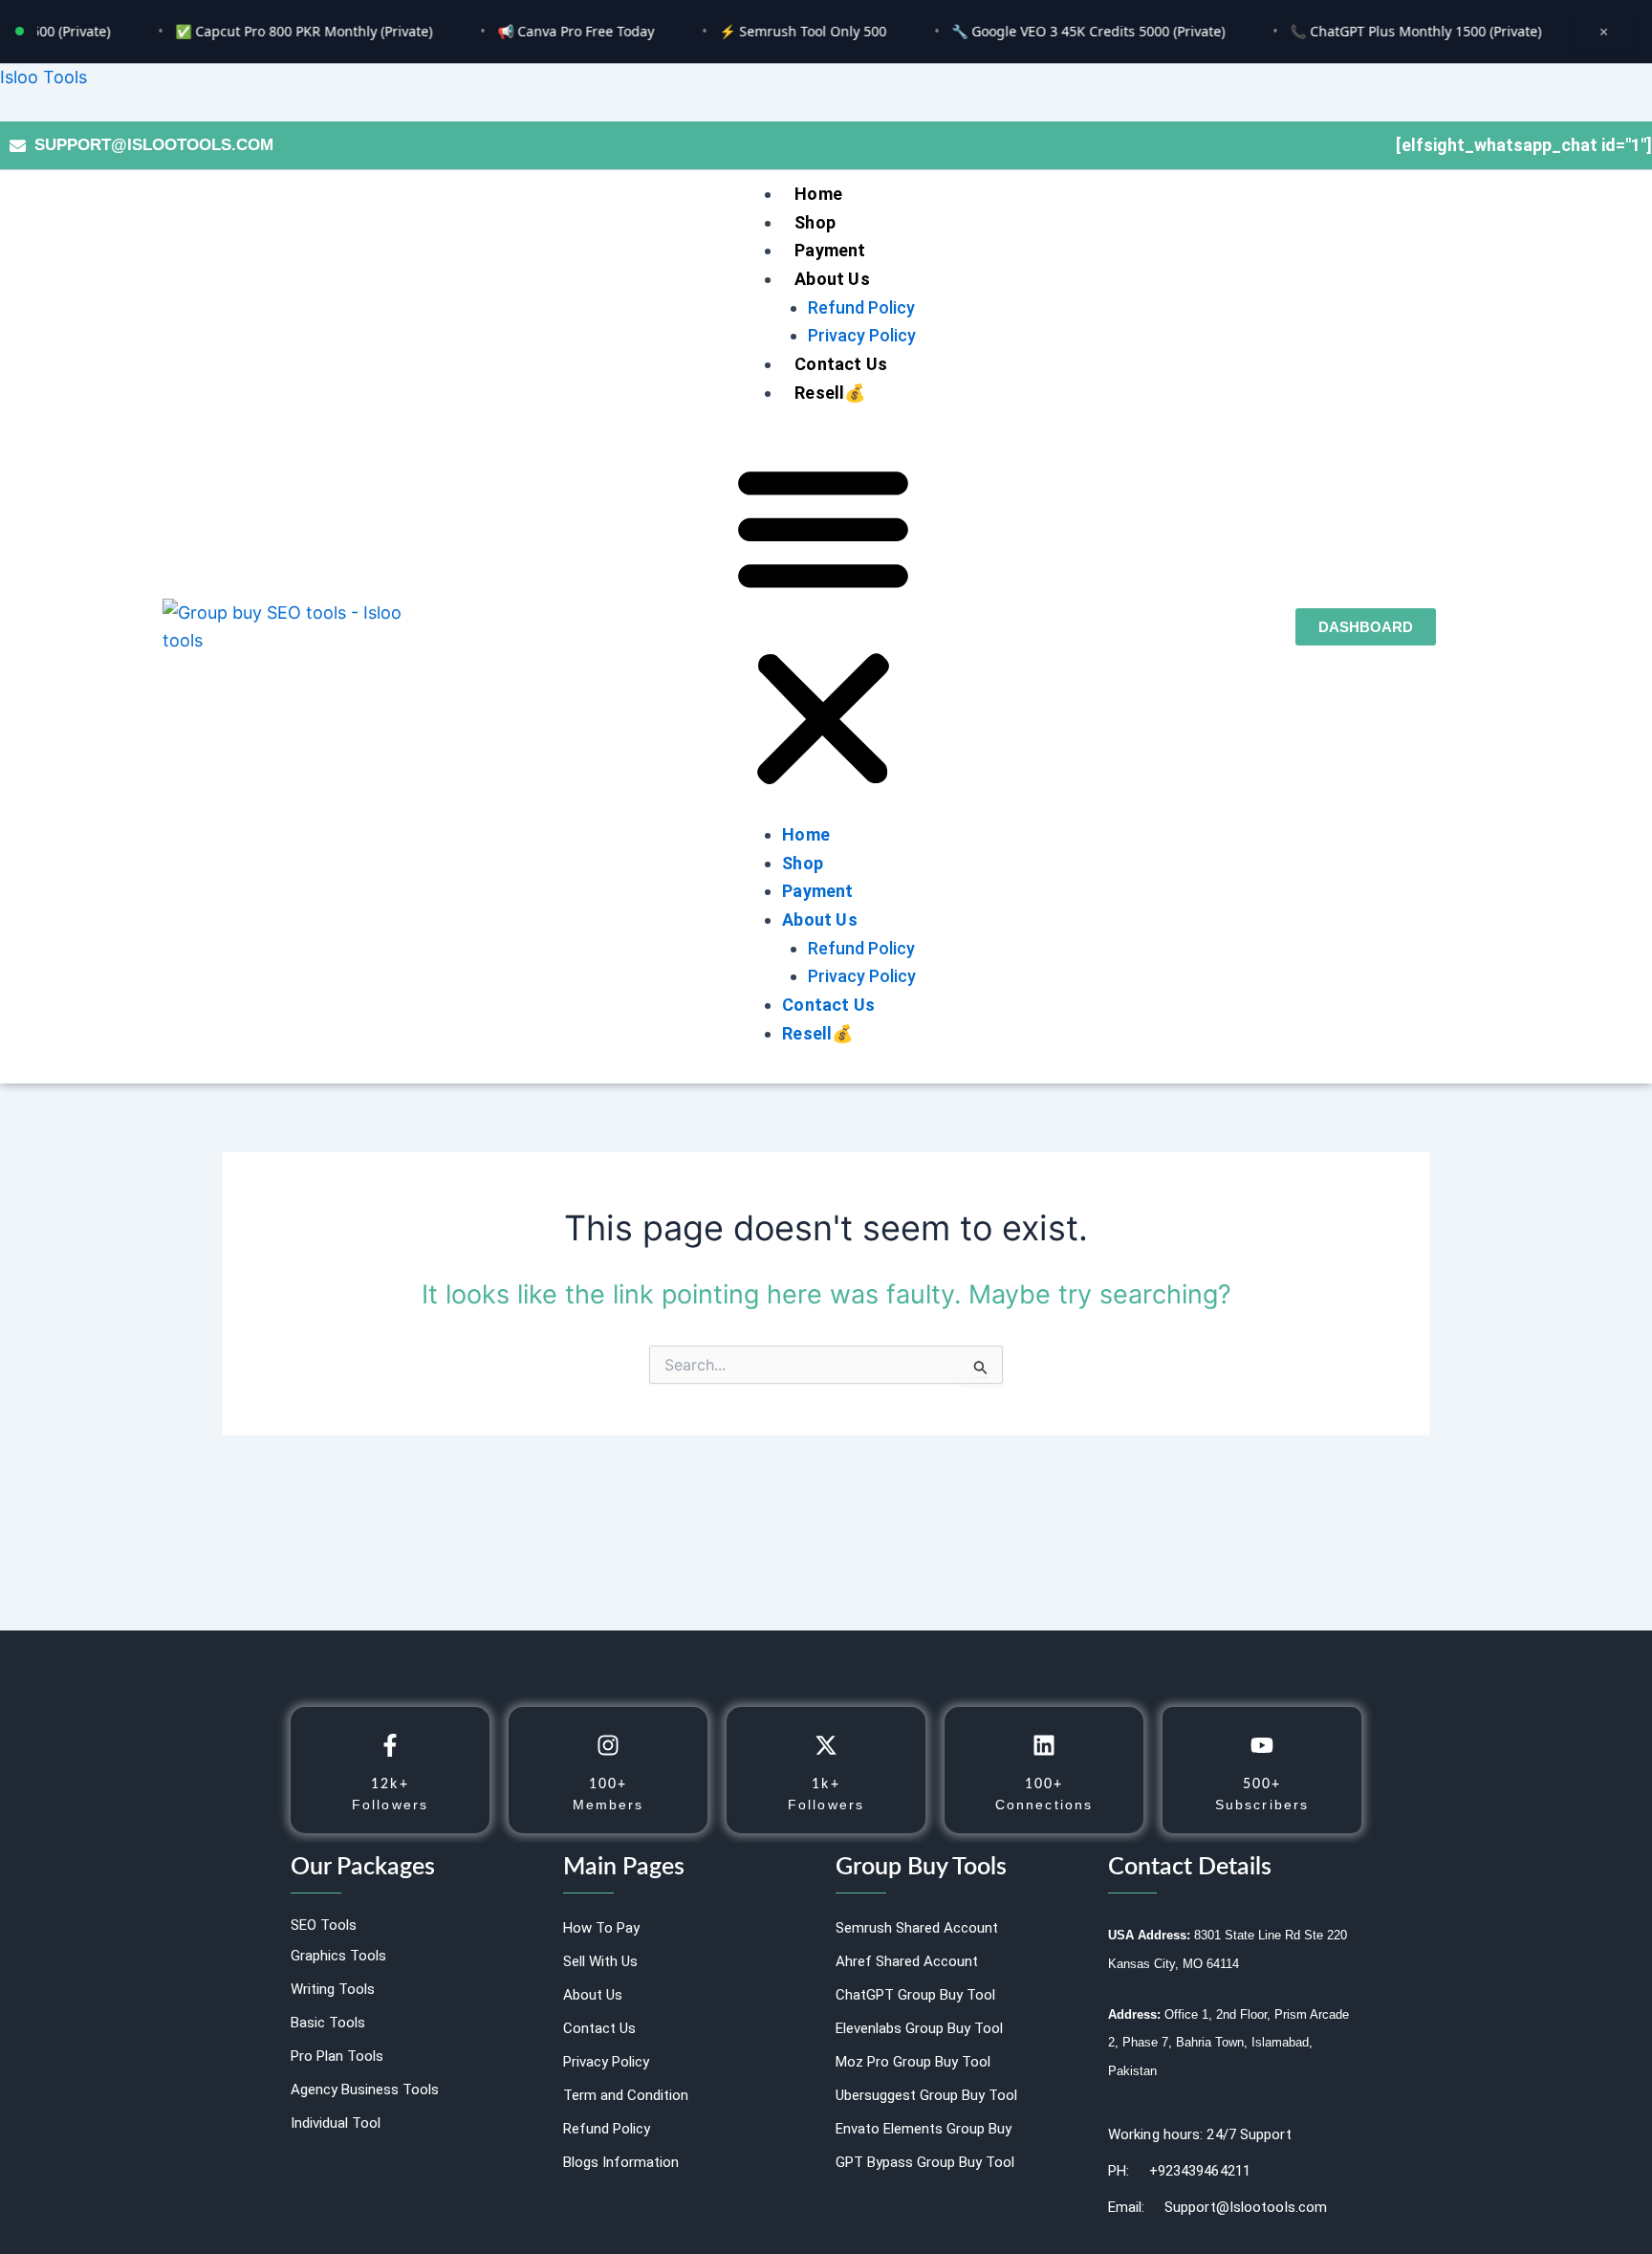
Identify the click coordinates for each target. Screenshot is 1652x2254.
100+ (608, 1784)
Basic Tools (328, 2023)
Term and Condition (626, 2095)
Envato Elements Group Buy (924, 2129)
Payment (830, 250)
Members (609, 1805)
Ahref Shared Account (907, 1961)
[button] (823, 627)
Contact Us (841, 364)
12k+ (390, 1784)
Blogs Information (621, 2162)
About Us (832, 279)
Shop (815, 222)
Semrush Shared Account (917, 1928)
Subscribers (1262, 1805)
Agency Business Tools (365, 2090)
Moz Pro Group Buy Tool (913, 2062)
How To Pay (601, 1928)
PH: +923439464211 (1179, 2171)
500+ (1262, 1784)
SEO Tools (324, 1925)
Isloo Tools (43, 77)
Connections (1044, 1805)
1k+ (826, 1784)
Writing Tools (333, 1989)
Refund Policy (861, 307)
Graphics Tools (338, 1956)
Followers (390, 1805)
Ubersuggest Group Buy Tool (926, 2095)
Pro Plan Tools (337, 2056)
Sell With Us (600, 1961)
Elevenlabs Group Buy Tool (919, 2028)
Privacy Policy (862, 335)
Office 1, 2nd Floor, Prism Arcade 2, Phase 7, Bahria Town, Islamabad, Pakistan (1228, 2043)
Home (818, 194)
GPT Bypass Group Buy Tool (925, 2162)
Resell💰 (830, 393)
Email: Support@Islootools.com (1217, 2207)
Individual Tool (336, 2123)
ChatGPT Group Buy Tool (915, 1995)
